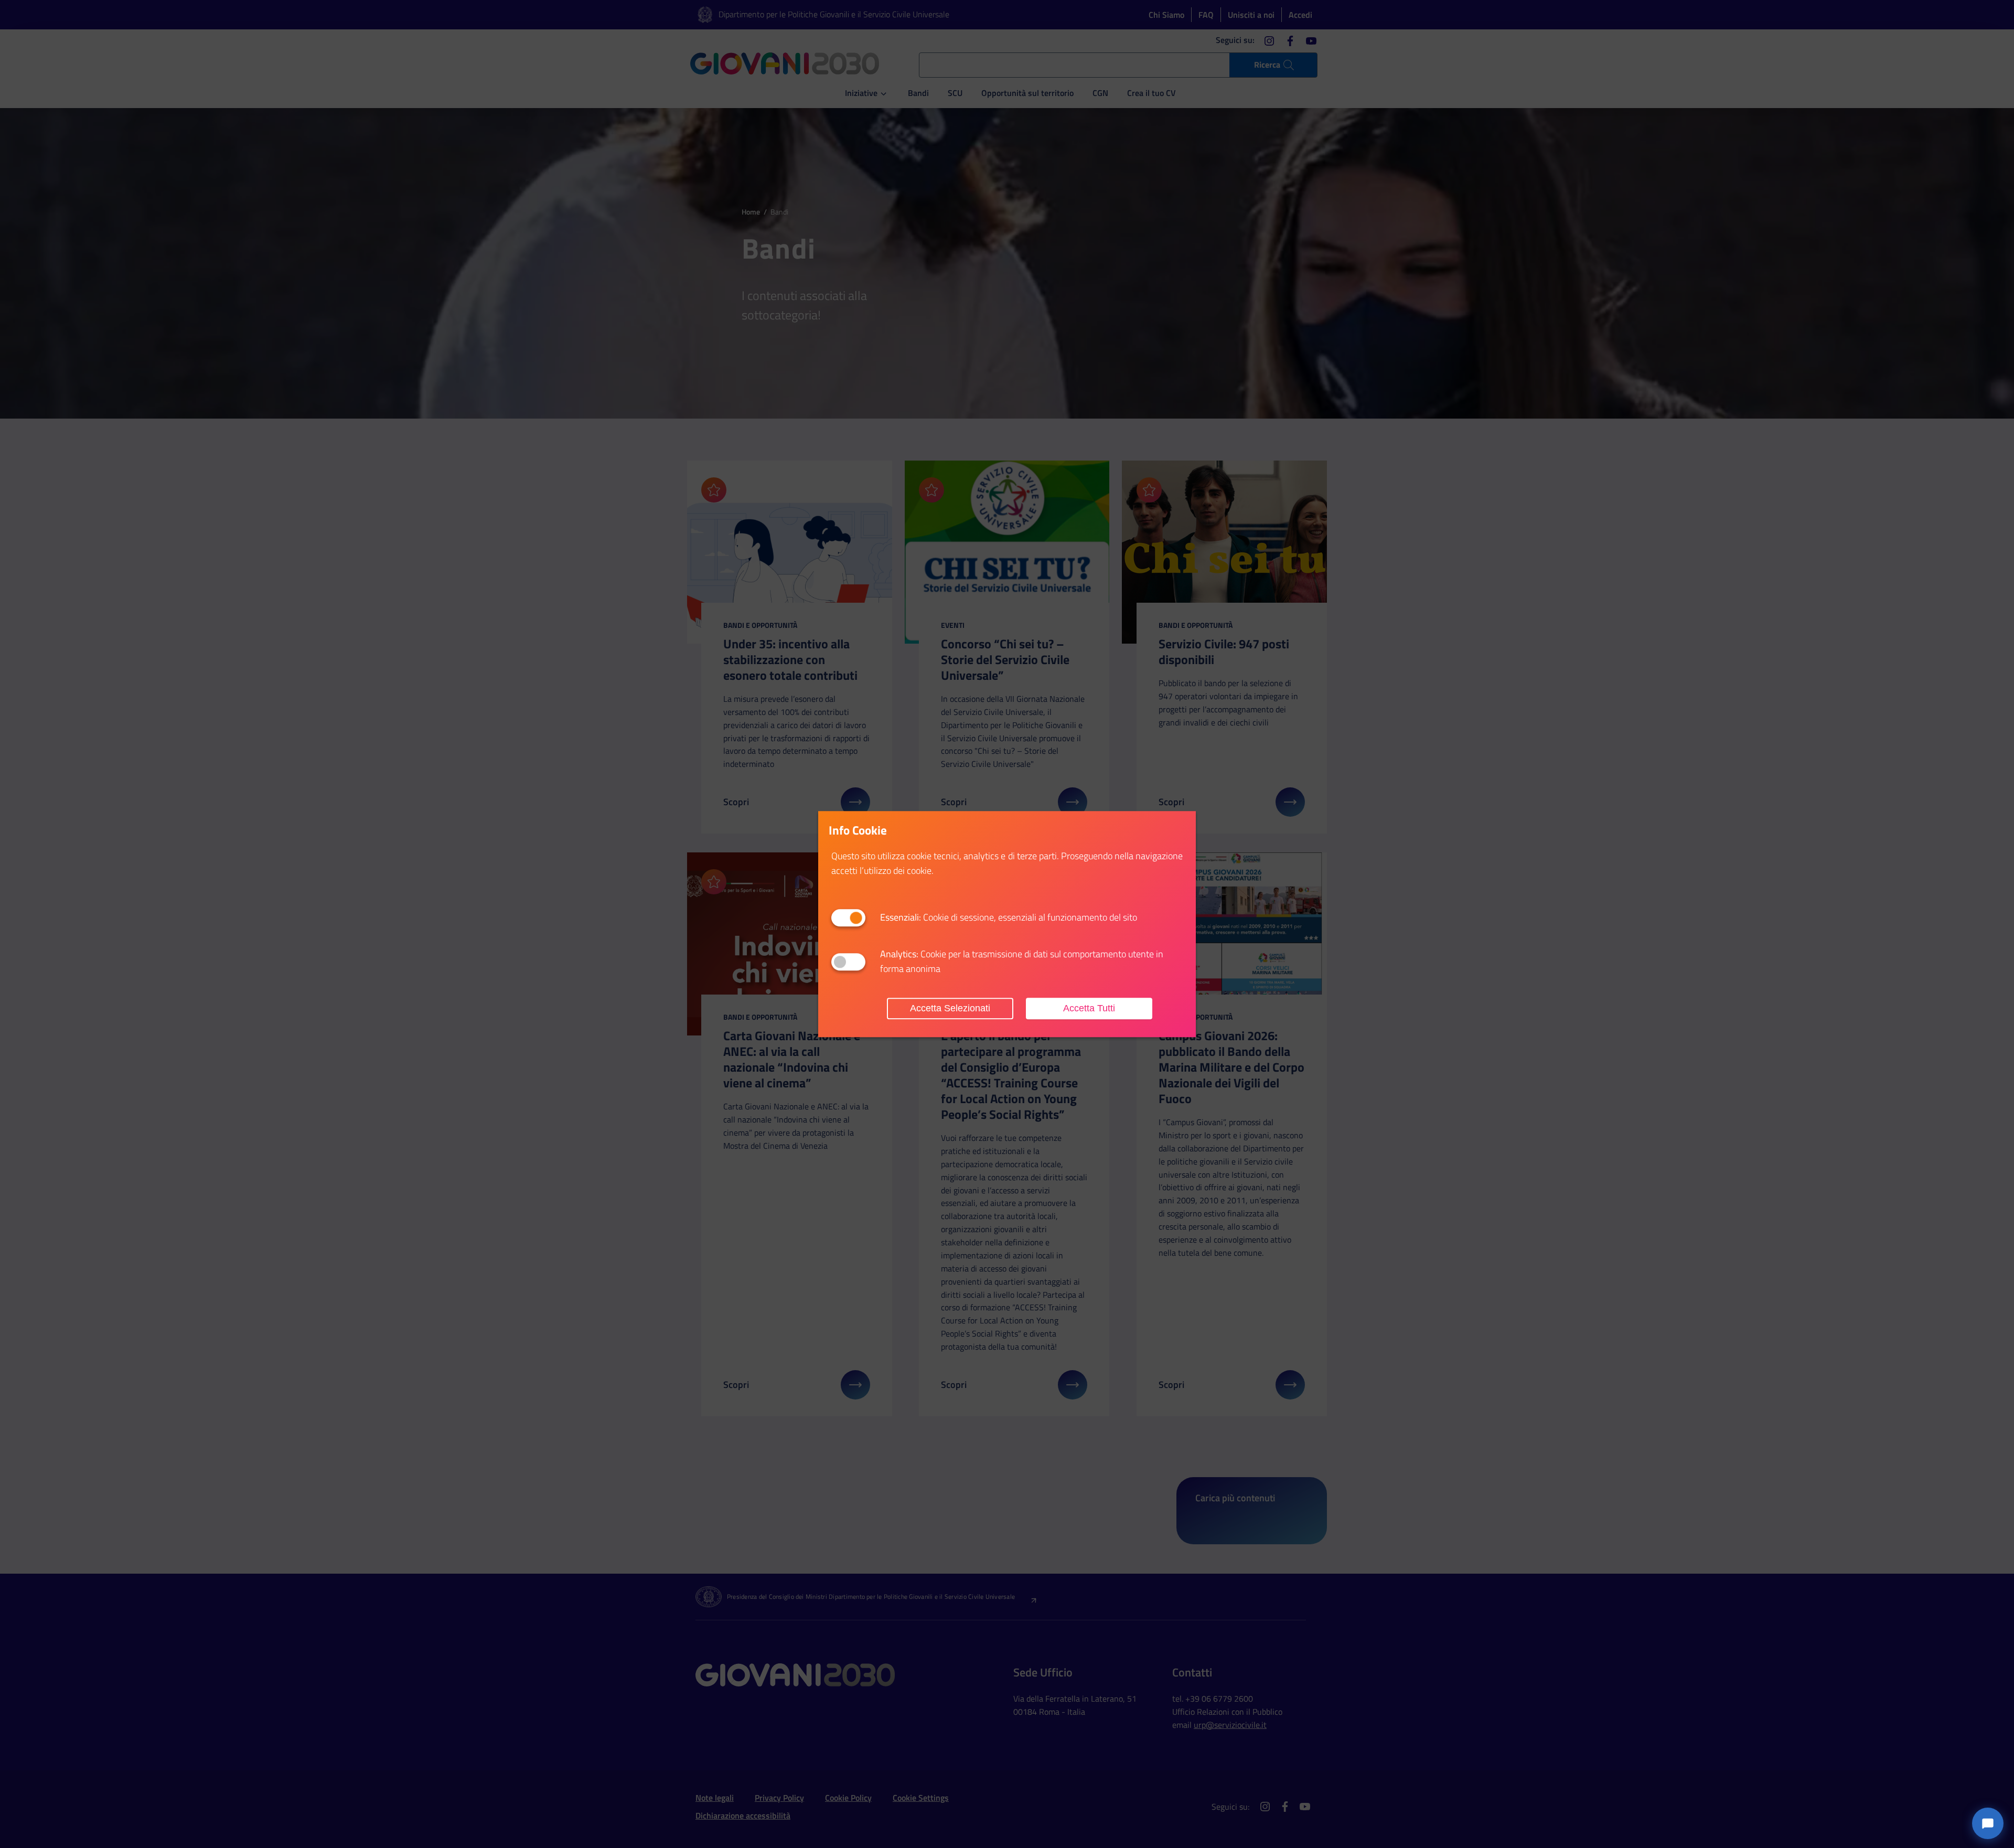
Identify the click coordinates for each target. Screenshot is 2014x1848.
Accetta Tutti (1089, 1008)
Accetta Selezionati (950, 1008)
